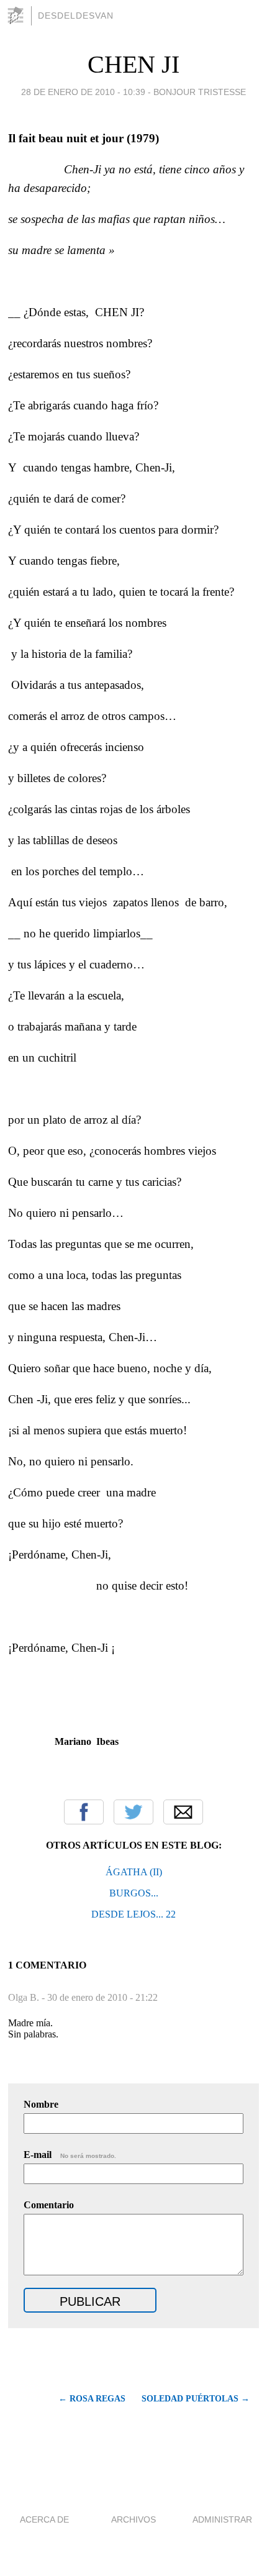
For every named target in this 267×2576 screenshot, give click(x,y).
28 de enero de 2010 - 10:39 (83, 92)
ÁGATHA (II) (134, 1872)
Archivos (133, 2519)
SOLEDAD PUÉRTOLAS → (196, 2399)
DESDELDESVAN (76, 16)
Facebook (84, 1812)
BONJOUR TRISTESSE (200, 92)
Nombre (41, 2104)
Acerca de (44, 2519)
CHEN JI (133, 64)
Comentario (49, 2205)
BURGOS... (134, 1893)
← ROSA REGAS (92, 2399)
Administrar (222, 2519)
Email (183, 1812)
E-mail (70, 2155)
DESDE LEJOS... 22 (133, 1914)
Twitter (133, 1812)
